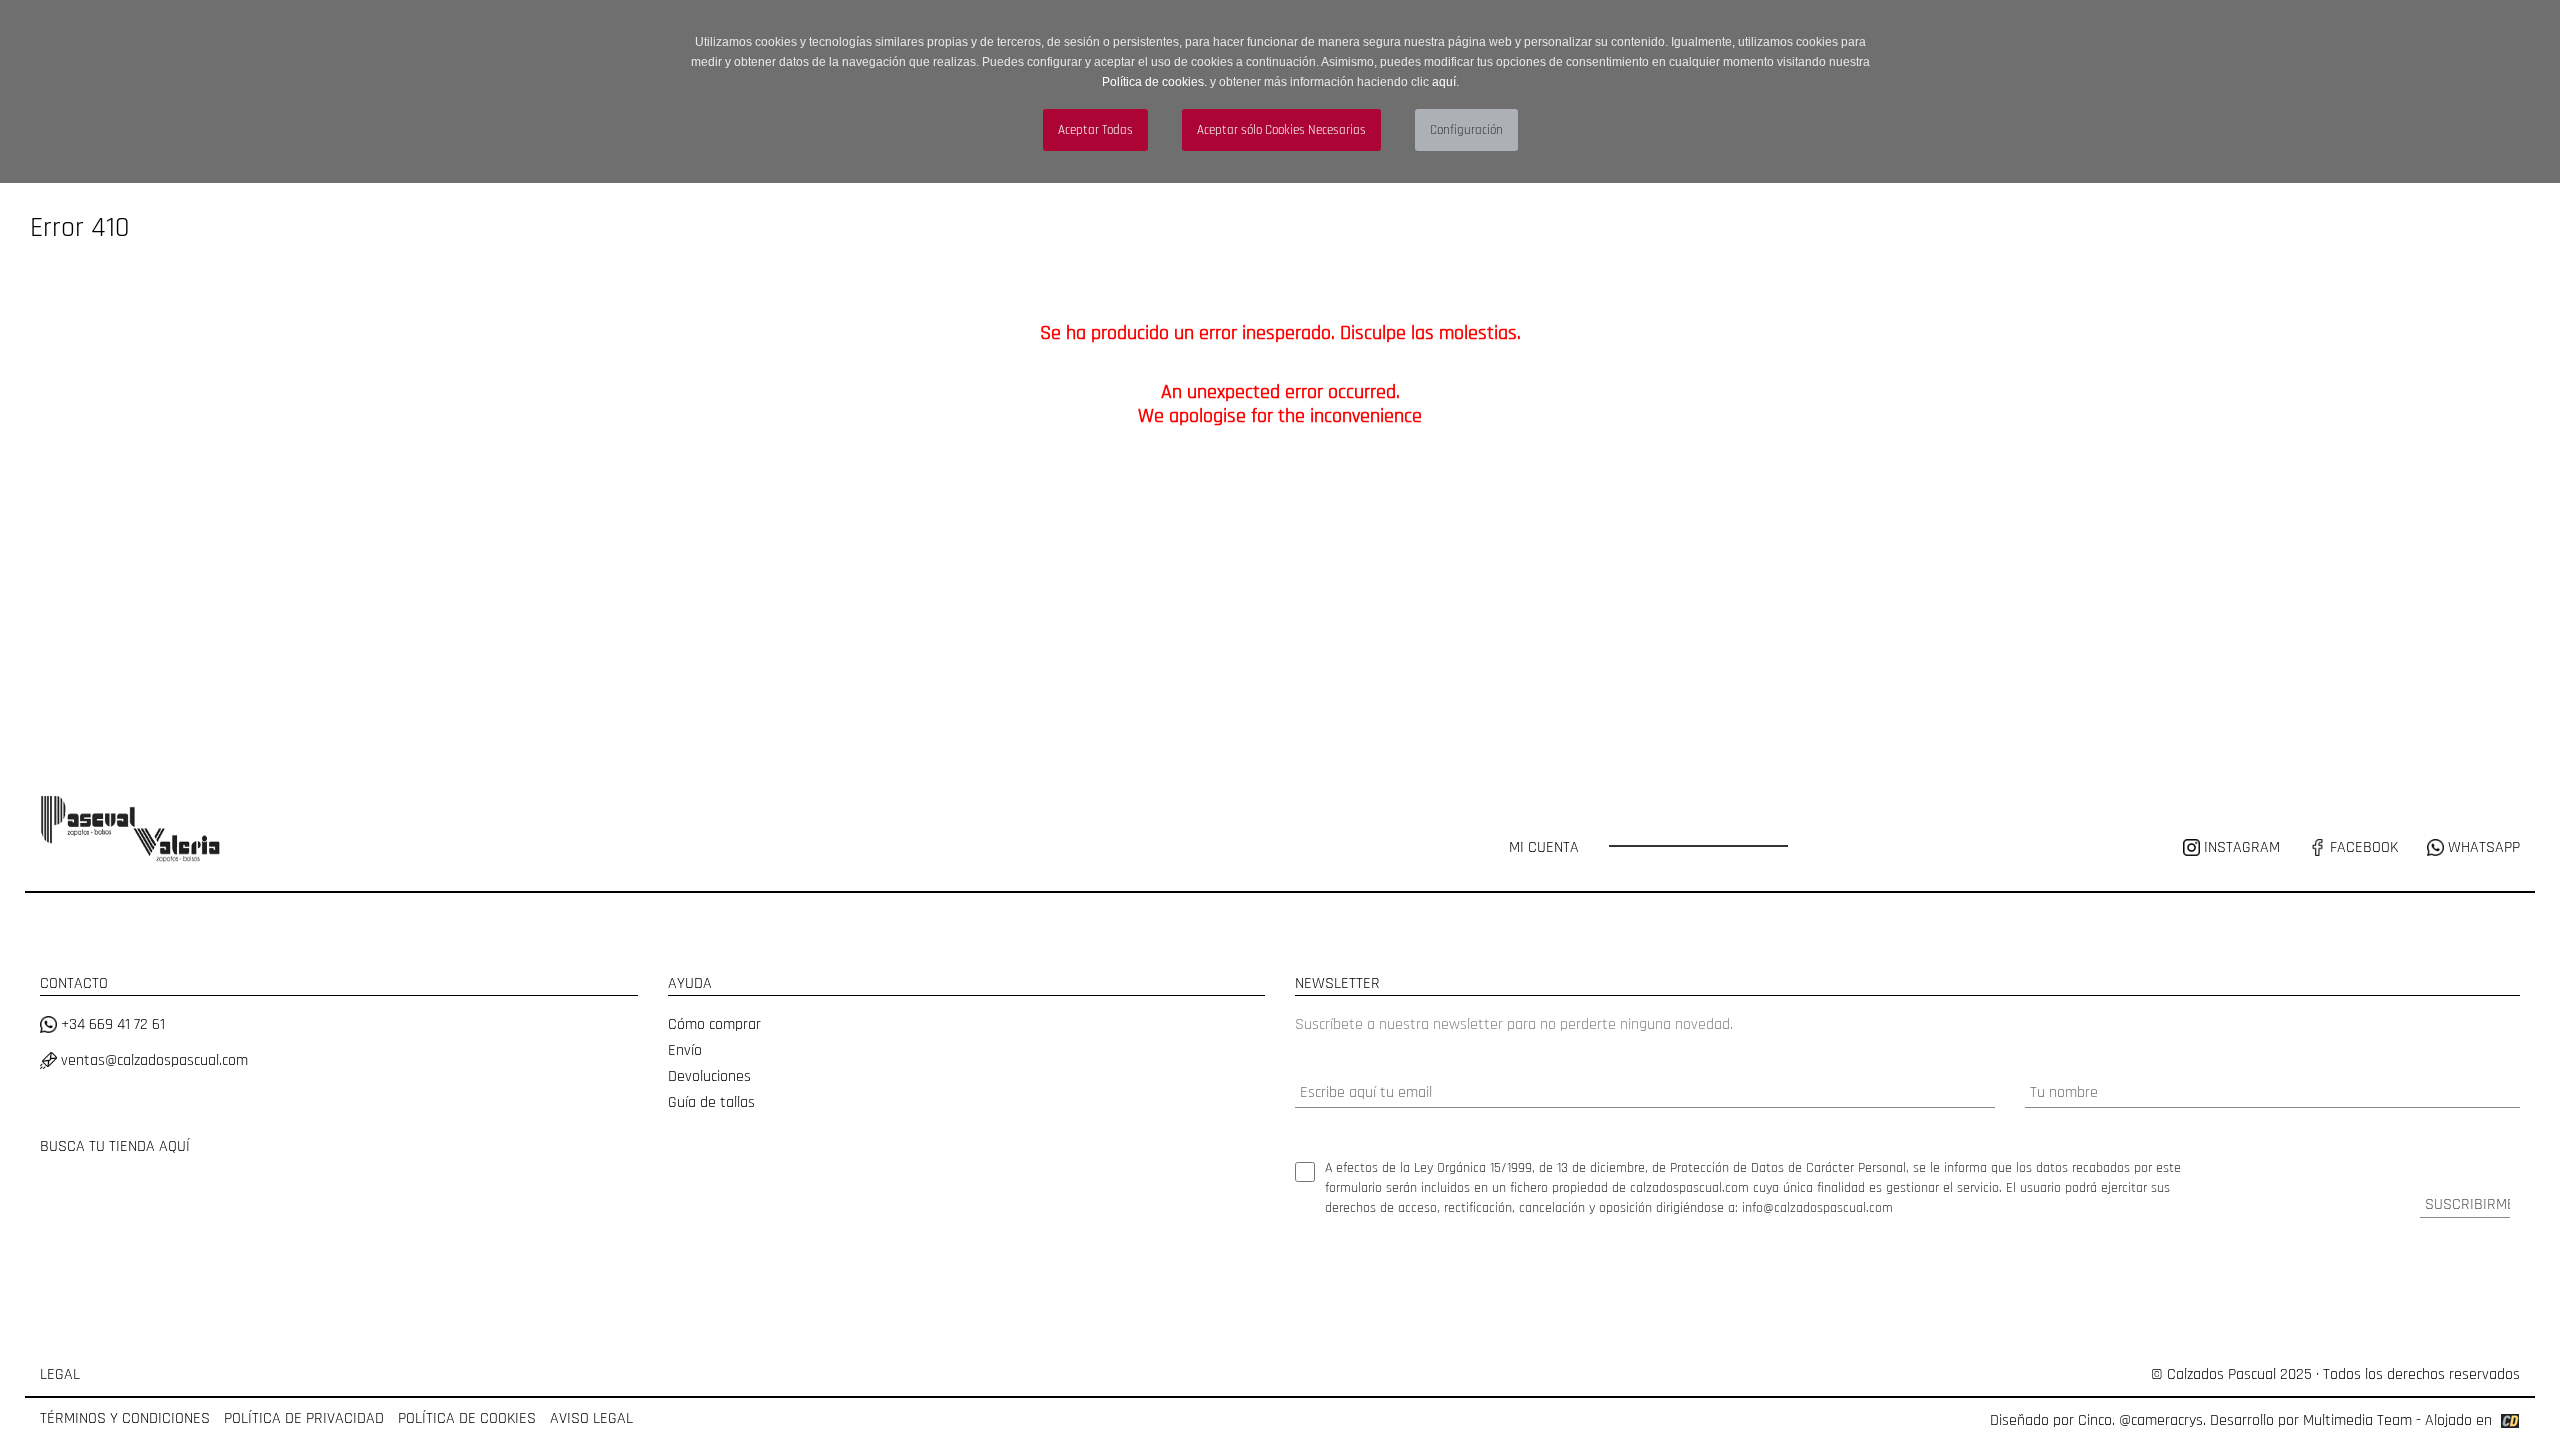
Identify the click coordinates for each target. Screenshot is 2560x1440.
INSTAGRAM (2242, 847)
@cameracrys (2161, 1420)
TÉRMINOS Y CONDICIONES (125, 1418)
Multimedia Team (2357, 1420)
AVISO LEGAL (591, 1418)
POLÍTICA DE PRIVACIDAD (304, 1418)
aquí (1444, 82)
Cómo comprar (714, 1024)
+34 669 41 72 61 (111, 1024)
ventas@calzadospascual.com (152, 1060)
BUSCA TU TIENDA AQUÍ (115, 1146)
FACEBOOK (2362, 847)
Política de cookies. (1154, 82)
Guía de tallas (711, 1102)
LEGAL (60, 1374)
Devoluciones (709, 1076)
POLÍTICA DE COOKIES (467, 1418)
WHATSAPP (2482, 847)
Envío (685, 1050)
